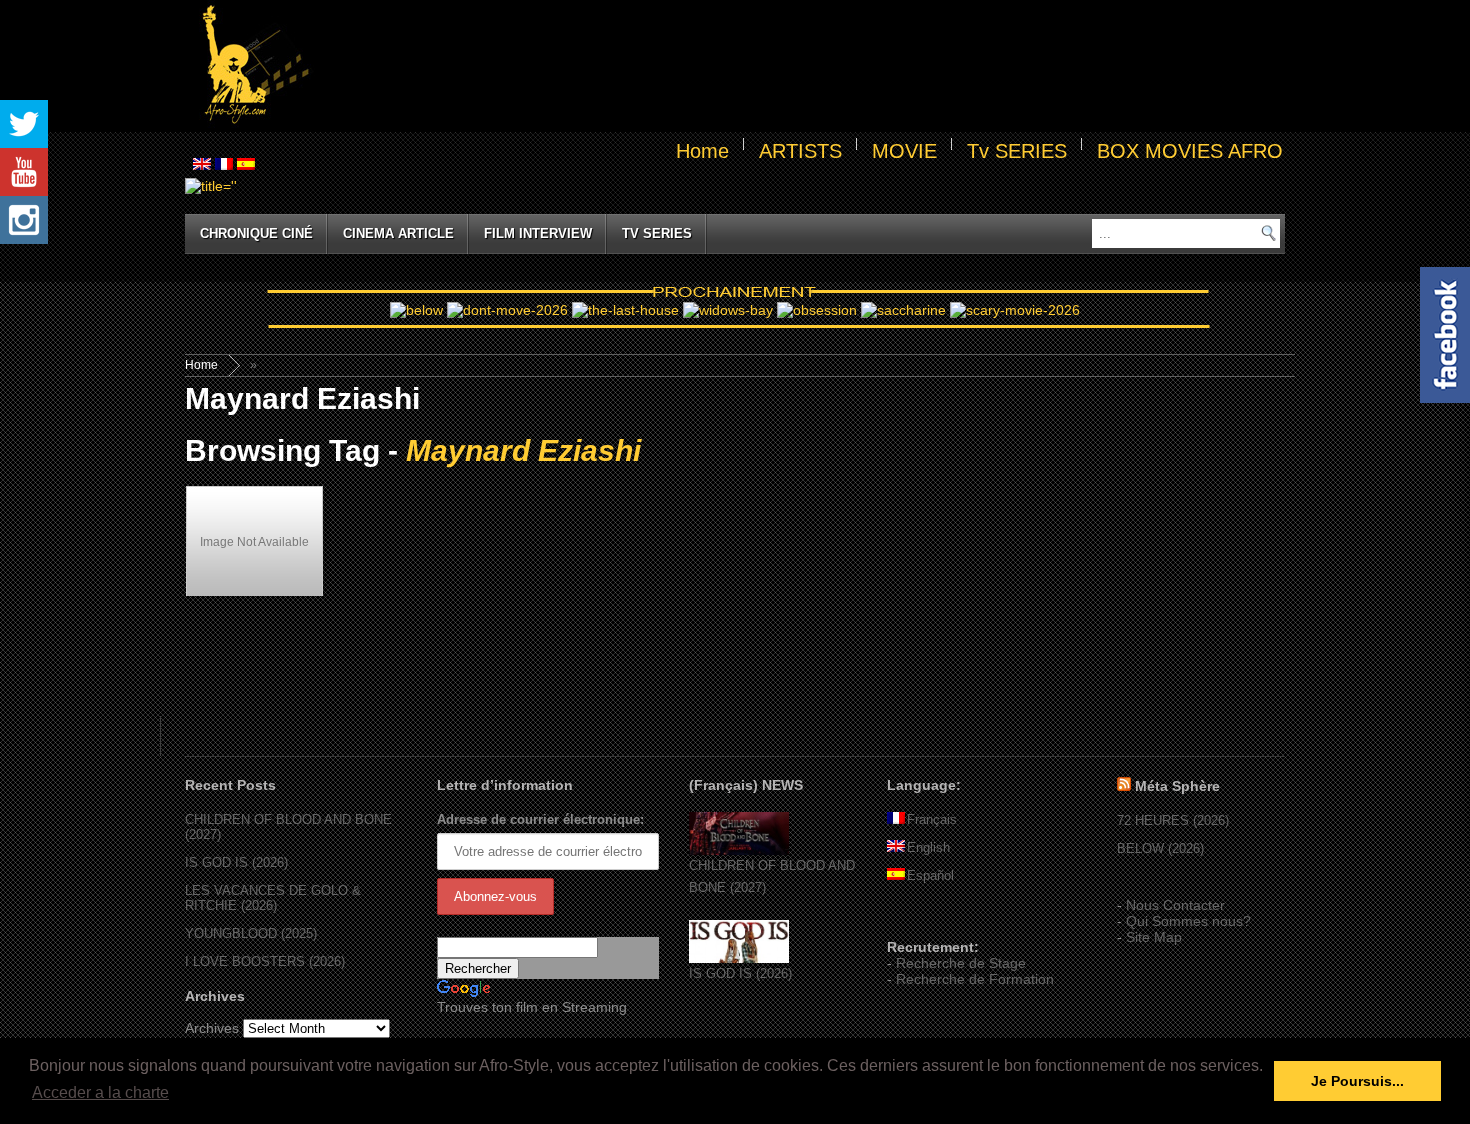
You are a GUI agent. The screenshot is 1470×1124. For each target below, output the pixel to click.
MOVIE (904, 151)
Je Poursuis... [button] (1357, 1081)
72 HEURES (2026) (1173, 820)
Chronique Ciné (256, 233)
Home (702, 151)
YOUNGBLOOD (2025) (251, 933)
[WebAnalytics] (927, 918)
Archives (212, 1028)
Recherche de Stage (961, 963)
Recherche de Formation (975, 979)
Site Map (1154, 937)
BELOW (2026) (1160, 848)
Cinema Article (398, 233)
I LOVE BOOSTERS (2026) (265, 961)
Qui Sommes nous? (1188, 921)
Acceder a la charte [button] (100, 1092)
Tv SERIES (1017, 151)
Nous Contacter (1175, 905)
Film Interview (538, 233)
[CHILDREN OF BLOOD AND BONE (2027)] (739, 850)
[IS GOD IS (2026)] (739, 958)
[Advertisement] (801, 66)
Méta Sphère (1177, 786)
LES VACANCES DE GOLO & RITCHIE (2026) (273, 898)
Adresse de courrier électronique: (540, 819)
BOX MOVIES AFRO (1190, 151)
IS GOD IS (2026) (236, 862)
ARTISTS (800, 151)
